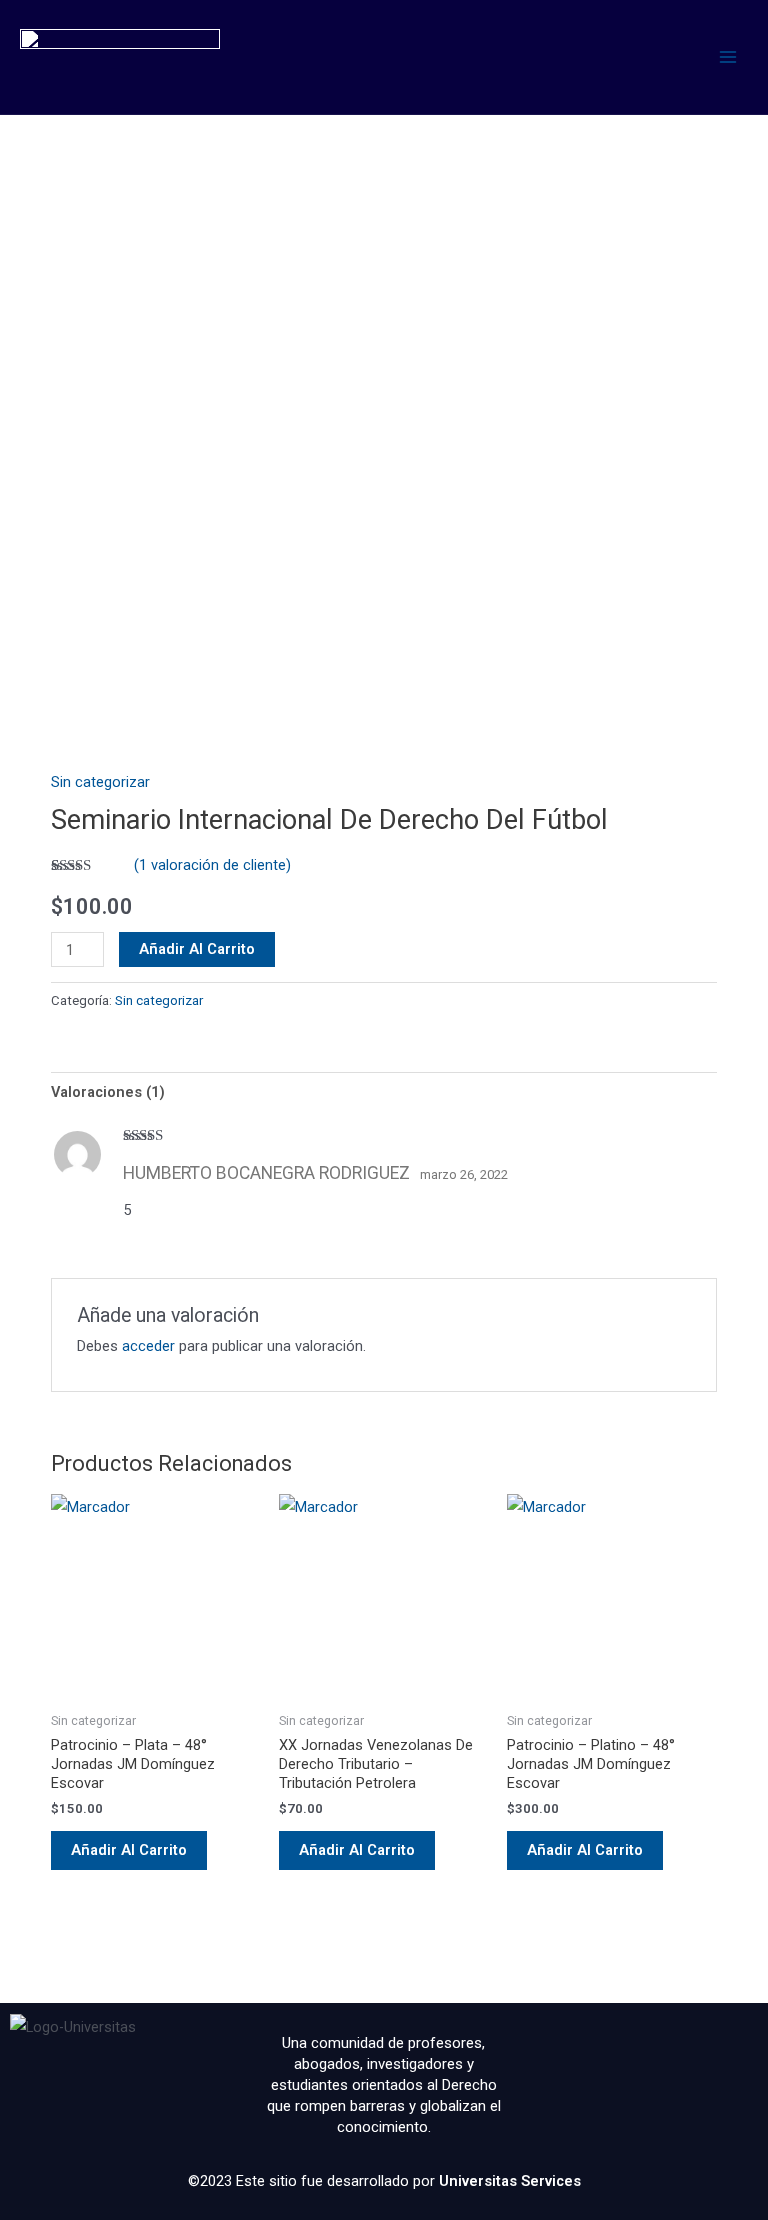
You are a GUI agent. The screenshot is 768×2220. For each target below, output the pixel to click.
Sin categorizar (100, 782)
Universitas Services (510, 2181)
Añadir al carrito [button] (129, 1850)
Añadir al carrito (197, 949)
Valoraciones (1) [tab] (108, 1092)
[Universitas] (120, 57)
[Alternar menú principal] (728, 57)
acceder (148, 1346)
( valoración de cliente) (212, 865)
